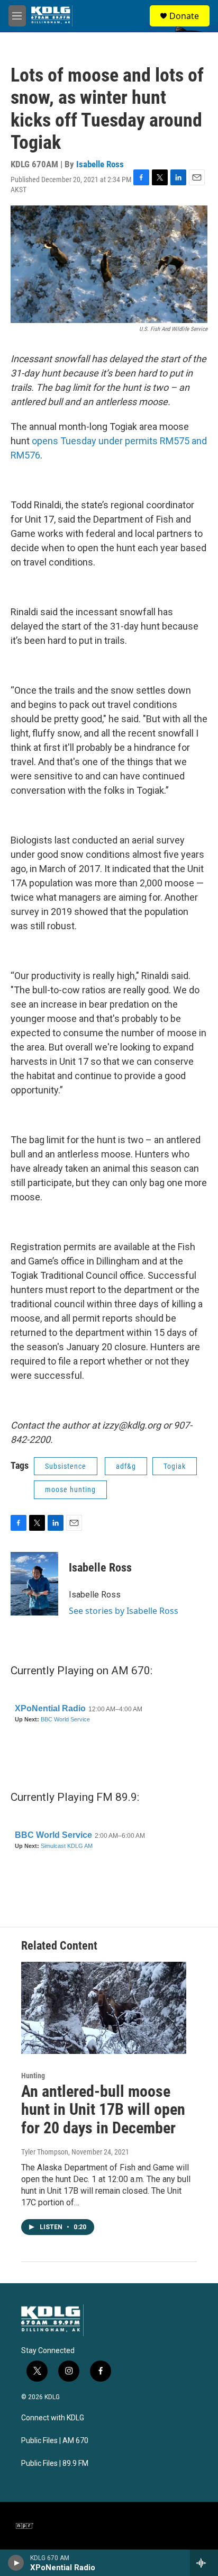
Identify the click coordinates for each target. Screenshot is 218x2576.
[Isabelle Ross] (34, 1584)
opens (46, 441)
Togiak (175, 1466)
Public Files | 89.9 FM (55, 2463)
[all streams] (204, 2563)
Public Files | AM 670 (55, 2441)
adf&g (126, 1466)
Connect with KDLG (53, 2418)
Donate (184, 16)
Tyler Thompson (45, 2152)
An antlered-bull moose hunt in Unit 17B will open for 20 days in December (103, 2110)
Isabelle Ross (100, 164)
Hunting (33, 2076)
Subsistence (66, 1466)
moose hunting (70, 1489)
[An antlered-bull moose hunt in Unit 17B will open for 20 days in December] (104, 2008)
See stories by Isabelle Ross (124, 1611)
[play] (16, 2563)
